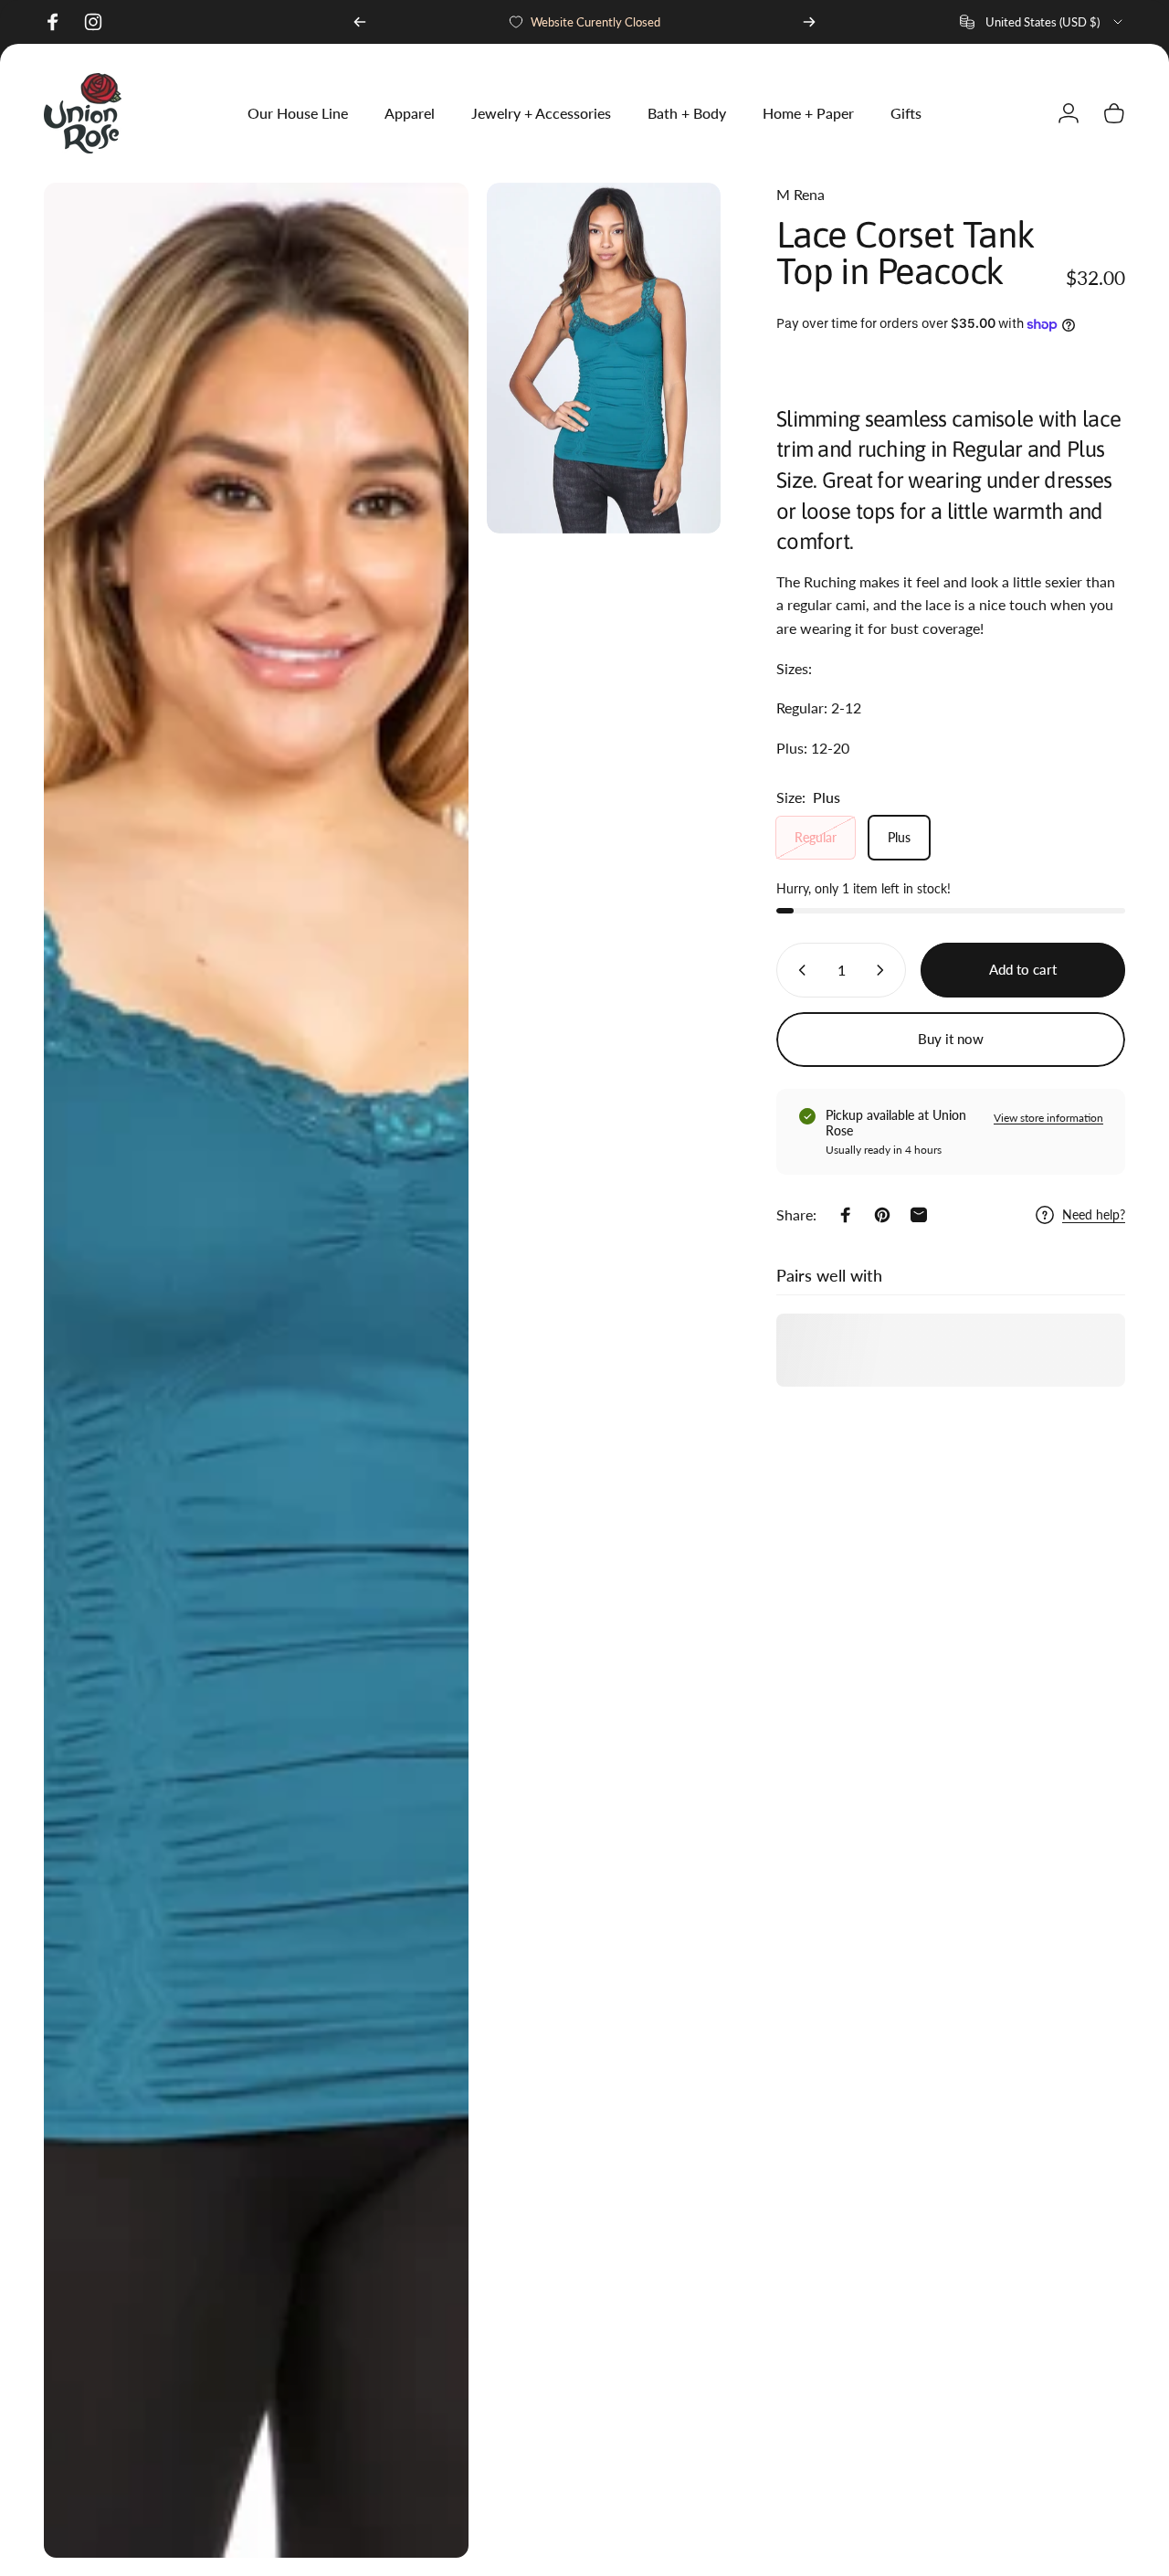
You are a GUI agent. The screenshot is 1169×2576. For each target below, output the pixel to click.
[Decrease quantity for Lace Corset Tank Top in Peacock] (798, 970)
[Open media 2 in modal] (604, 358)
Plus (899, 837)
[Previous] (360, 22)
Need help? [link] (1094, 1214)
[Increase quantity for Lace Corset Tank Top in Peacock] (884, 970)
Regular (816, 837)
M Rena (800, 194)
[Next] (809, 22)
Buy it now (951, 1039)
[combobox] (1043, 22)
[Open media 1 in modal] (256, 1370)
